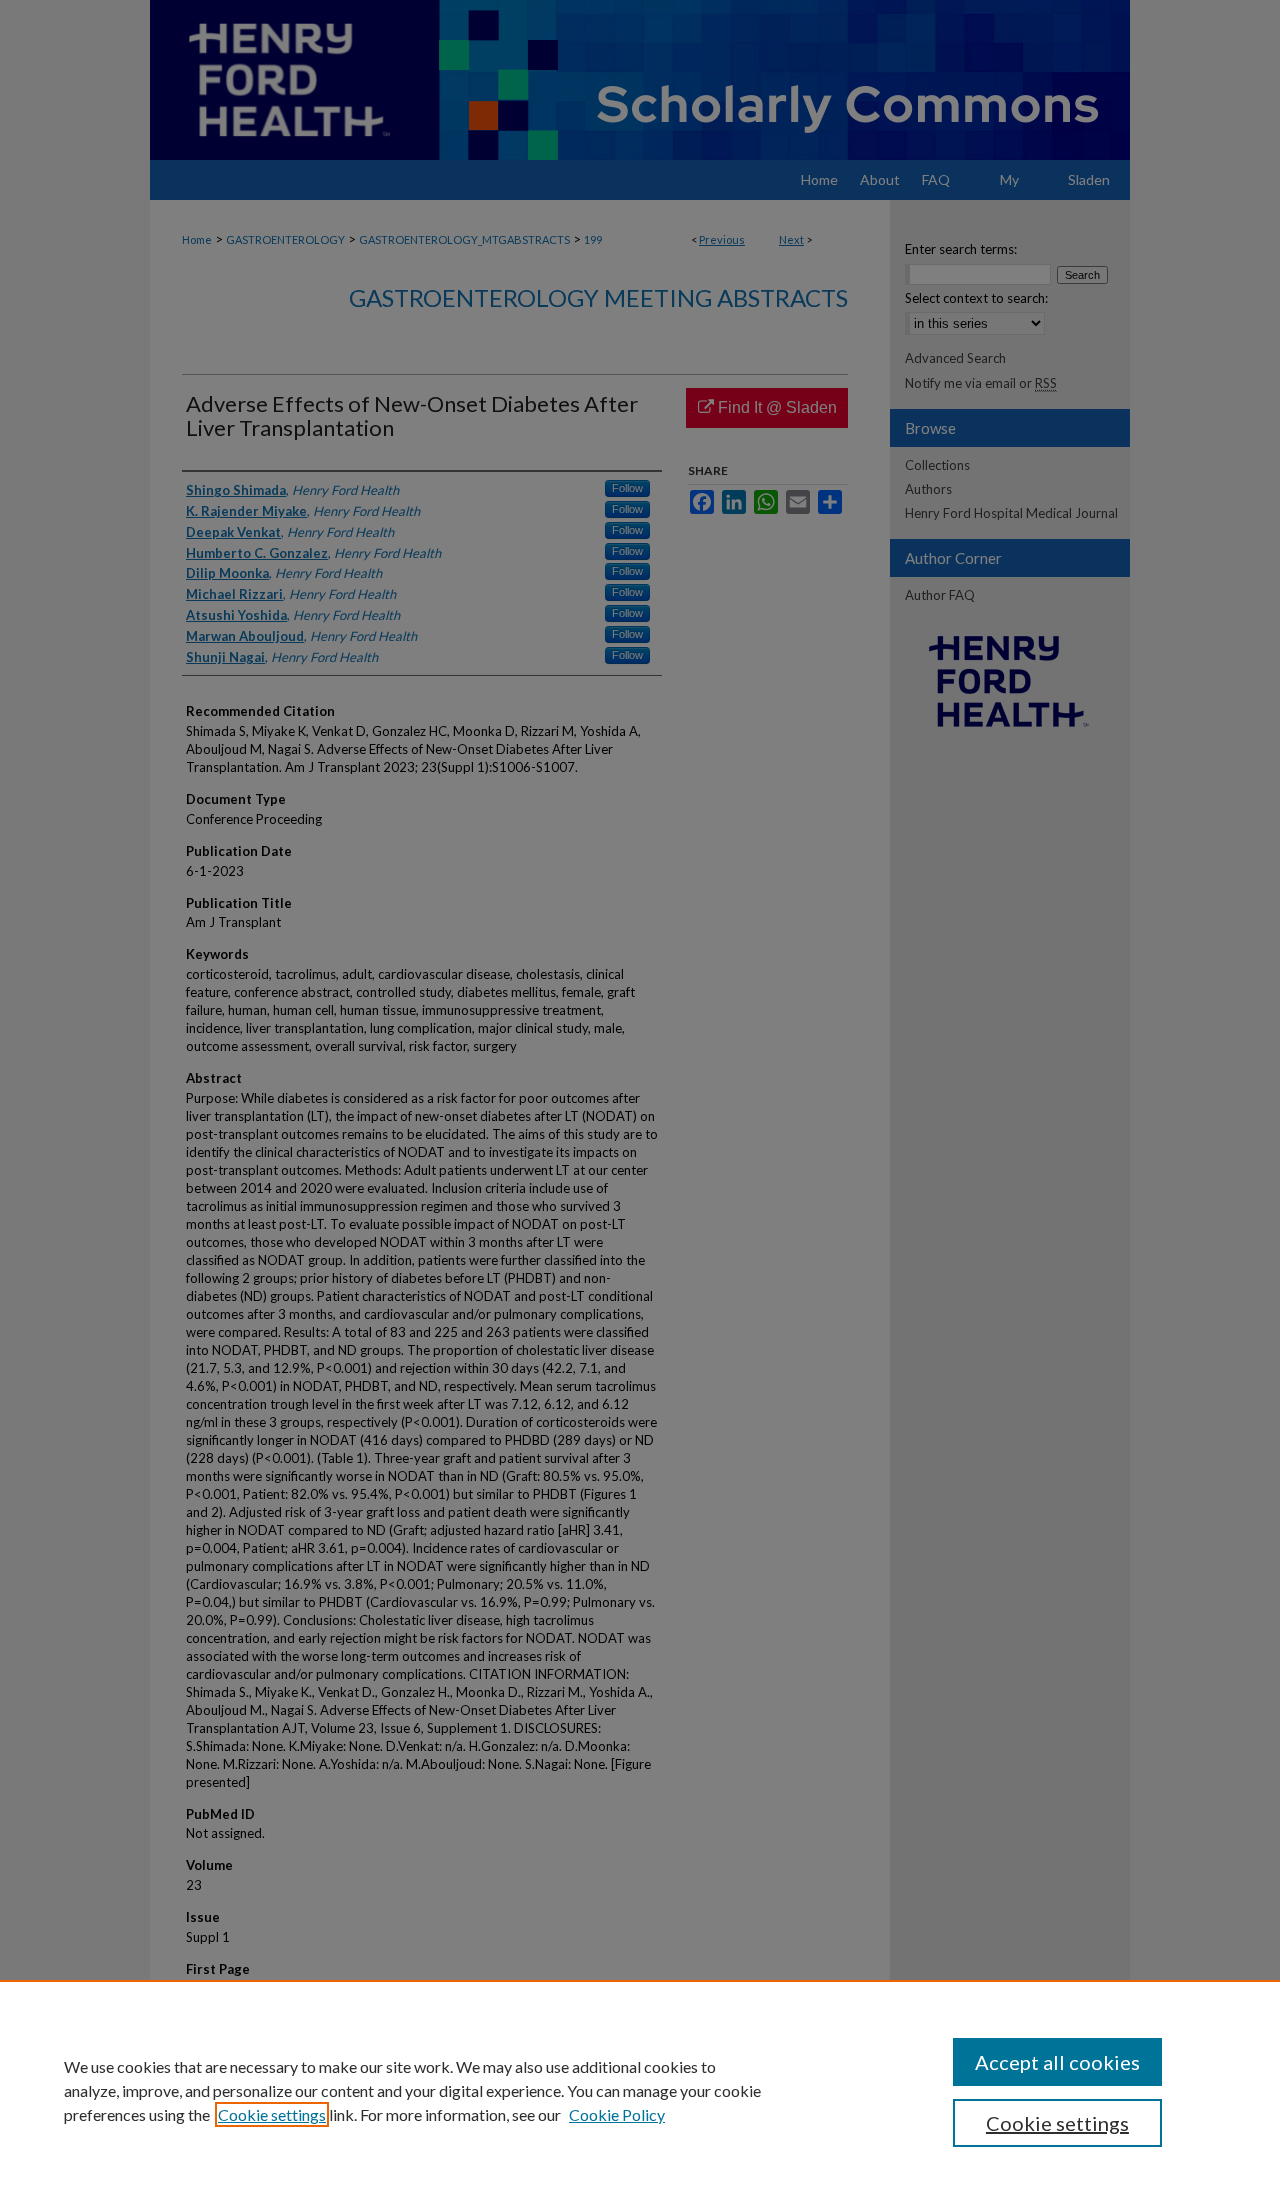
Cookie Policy (617, 2114)
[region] (640, 2090)
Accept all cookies (1057, 2062)
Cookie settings (272, 2114)
